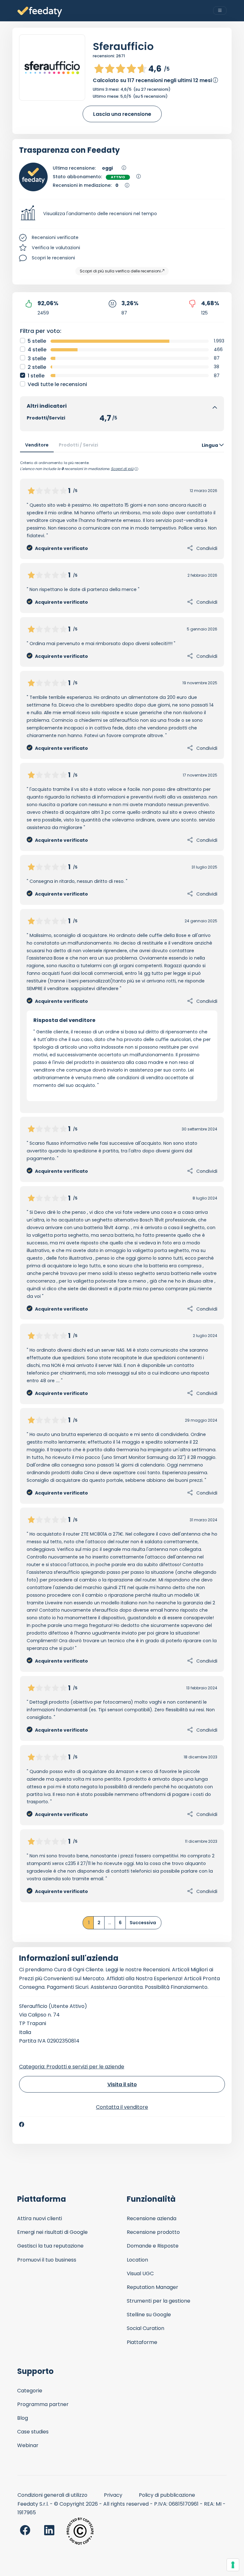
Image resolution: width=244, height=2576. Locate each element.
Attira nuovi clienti (40, 2218)
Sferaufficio (123, 46)
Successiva (143, 1923)
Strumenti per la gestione (159, 2301)
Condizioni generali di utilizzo (52, 2495)
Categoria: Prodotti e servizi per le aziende (72, 2067)
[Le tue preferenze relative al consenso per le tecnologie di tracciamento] (233, 2565)
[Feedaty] (40, 12)
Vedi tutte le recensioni (57, 384)
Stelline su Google (149, 2315)
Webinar (28, 2445)
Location (137, 2260)
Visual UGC (140, 2273)
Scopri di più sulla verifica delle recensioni (120, 271)
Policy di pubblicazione (167, 2495)
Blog (23, 2418)
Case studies (33, 2432)
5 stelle (37, 341)
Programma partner (43, 2404)
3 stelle (37, 359)
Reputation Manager (152, 2287)
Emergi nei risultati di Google (52, 2232)
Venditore (37, 445)
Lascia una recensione (122, 114)
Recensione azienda (152, 2218)
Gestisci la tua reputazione (50, 2246)
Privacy (113, 2495)
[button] (122, 214)
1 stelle (36, 376)
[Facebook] (22, 2124)
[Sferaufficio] (52, 67)
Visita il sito (122, 2084)
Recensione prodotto (153, 2232)
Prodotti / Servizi (78, 445)
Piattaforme (142, 2342)
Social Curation (146, 2328)
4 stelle (37, 350)
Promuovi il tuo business (47, 2260)
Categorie (30, 2391)
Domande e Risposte (153, 2246)
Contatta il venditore (122, 2107)
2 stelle (37, 367)
